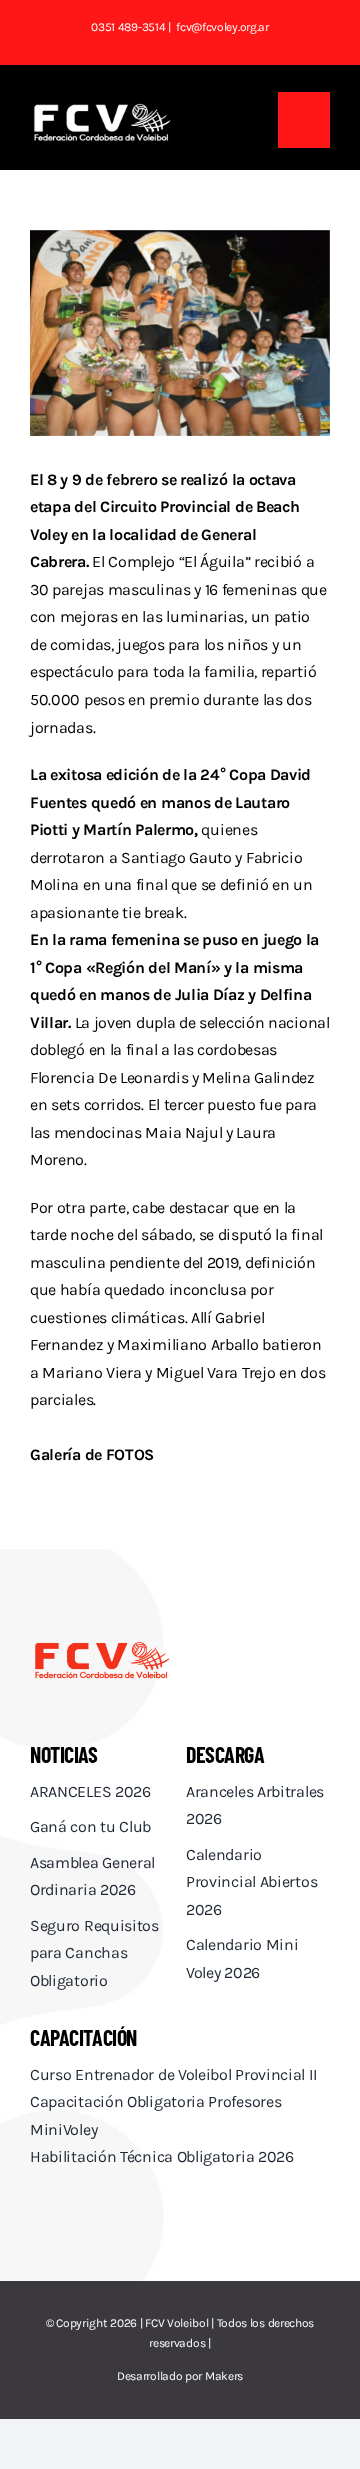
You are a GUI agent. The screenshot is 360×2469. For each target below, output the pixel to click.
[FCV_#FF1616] (102, 1646)
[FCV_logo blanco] (102, 110)
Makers (224, 2376)
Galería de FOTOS (92, 1454)
